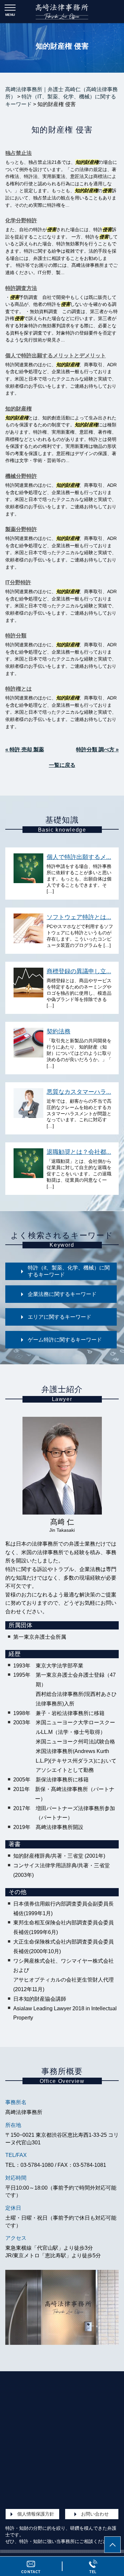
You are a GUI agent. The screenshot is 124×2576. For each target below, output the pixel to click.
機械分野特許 (21, 476)
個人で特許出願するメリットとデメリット (56, 356)
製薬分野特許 (21, 529)
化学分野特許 (21, 220)
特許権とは (19, 689)
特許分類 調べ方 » (97, 750)
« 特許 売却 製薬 (25, 750)
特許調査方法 (21, 288)
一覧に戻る (62, 765)
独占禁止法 (19, 153)
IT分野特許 (18, 582)
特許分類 (16, 636)
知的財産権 (19, 409)
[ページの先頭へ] (112, 2545)
